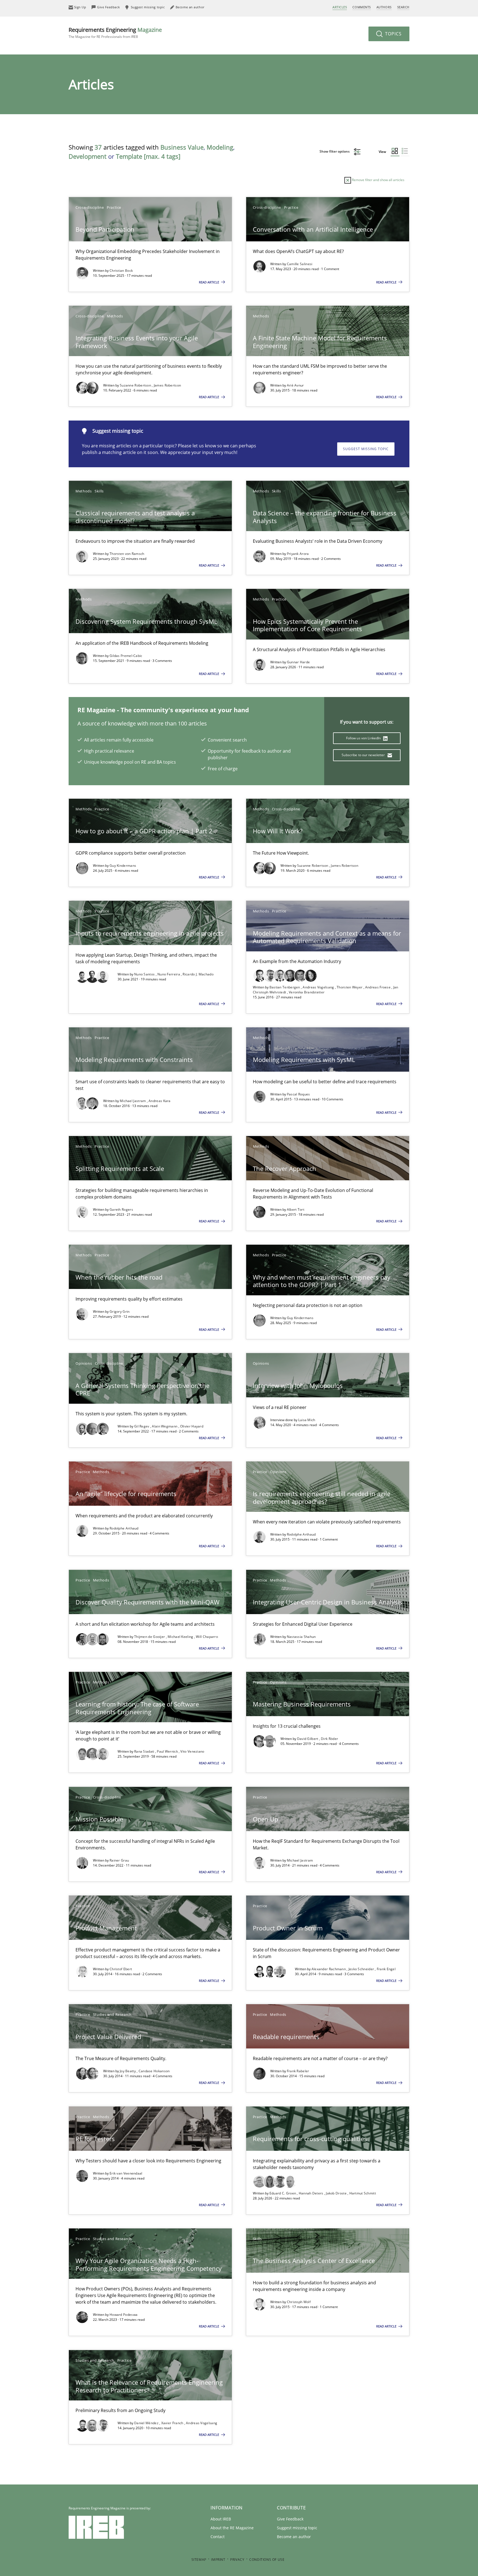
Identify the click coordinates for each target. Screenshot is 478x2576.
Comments (362, 7)
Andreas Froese (378, 987)
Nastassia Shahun (301, 1637)
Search (403, 7)
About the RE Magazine (232, 2528)
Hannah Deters (311, 2193)
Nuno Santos (145, 974)
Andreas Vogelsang (319, 987)
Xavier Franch (173, 2423)
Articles (340, 7)
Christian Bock (121, 271)
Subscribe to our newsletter (364, 755)
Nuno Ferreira (169, 974)
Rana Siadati (145, 1751)
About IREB (221, 2519)
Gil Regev (142, 1426)
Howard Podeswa (124, 2315)
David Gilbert (308, 1739)
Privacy (237, 2560)
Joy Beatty (128, 2071)
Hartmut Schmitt (363, 2193)
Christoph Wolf (299, 2302)
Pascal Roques (298, 1094)
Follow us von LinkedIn (364, 738)
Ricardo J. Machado (198, 974)
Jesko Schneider (362, 1969)
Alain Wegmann (165, 1426)
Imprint (218, 2560)
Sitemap (199, 2560)
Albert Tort (296, 1209)
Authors (384, 7)
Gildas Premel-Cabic (126, 656)
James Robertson (167, 385)
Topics (393, 34)
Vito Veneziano (192, 1751)
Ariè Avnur (295, 385)
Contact (218, 2537)
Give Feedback (290, 2519)
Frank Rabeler (298, 2071)
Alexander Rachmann (329, 1969)
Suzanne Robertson (136, 385)
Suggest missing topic (366, 449)
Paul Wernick (168, 1751)
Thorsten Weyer (350, 987)
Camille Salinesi (300, 264)
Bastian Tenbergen (285, 987)
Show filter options (335, 151)
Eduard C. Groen (283, 2193)
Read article (209, 282)
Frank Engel (386, 1969)
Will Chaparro (207, 1637)
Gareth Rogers (121, 1209)
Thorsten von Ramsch (127, 554)
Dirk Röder (329, 1739)
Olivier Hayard (192, 1426)
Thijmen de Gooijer (150, 1637)
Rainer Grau (119, 1860)
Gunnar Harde (298, 662)
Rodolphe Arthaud (124, 1528)
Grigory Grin (120, 1312)
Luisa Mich (307, 1420)
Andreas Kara (160, 1101)
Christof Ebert (121, 1969)
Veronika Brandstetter (307, 992)
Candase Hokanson (154, 2071)
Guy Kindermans (123, 866)
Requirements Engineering (115, 32)
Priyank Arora (298, 554)
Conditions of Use (267, 2560)
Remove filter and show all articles (378, 180)
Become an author (294, 2537)
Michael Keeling (181, 1637)
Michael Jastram (133, 1101)
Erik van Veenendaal (126, 2173)
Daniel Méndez (147, 2423)
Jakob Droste (337, 2193)
